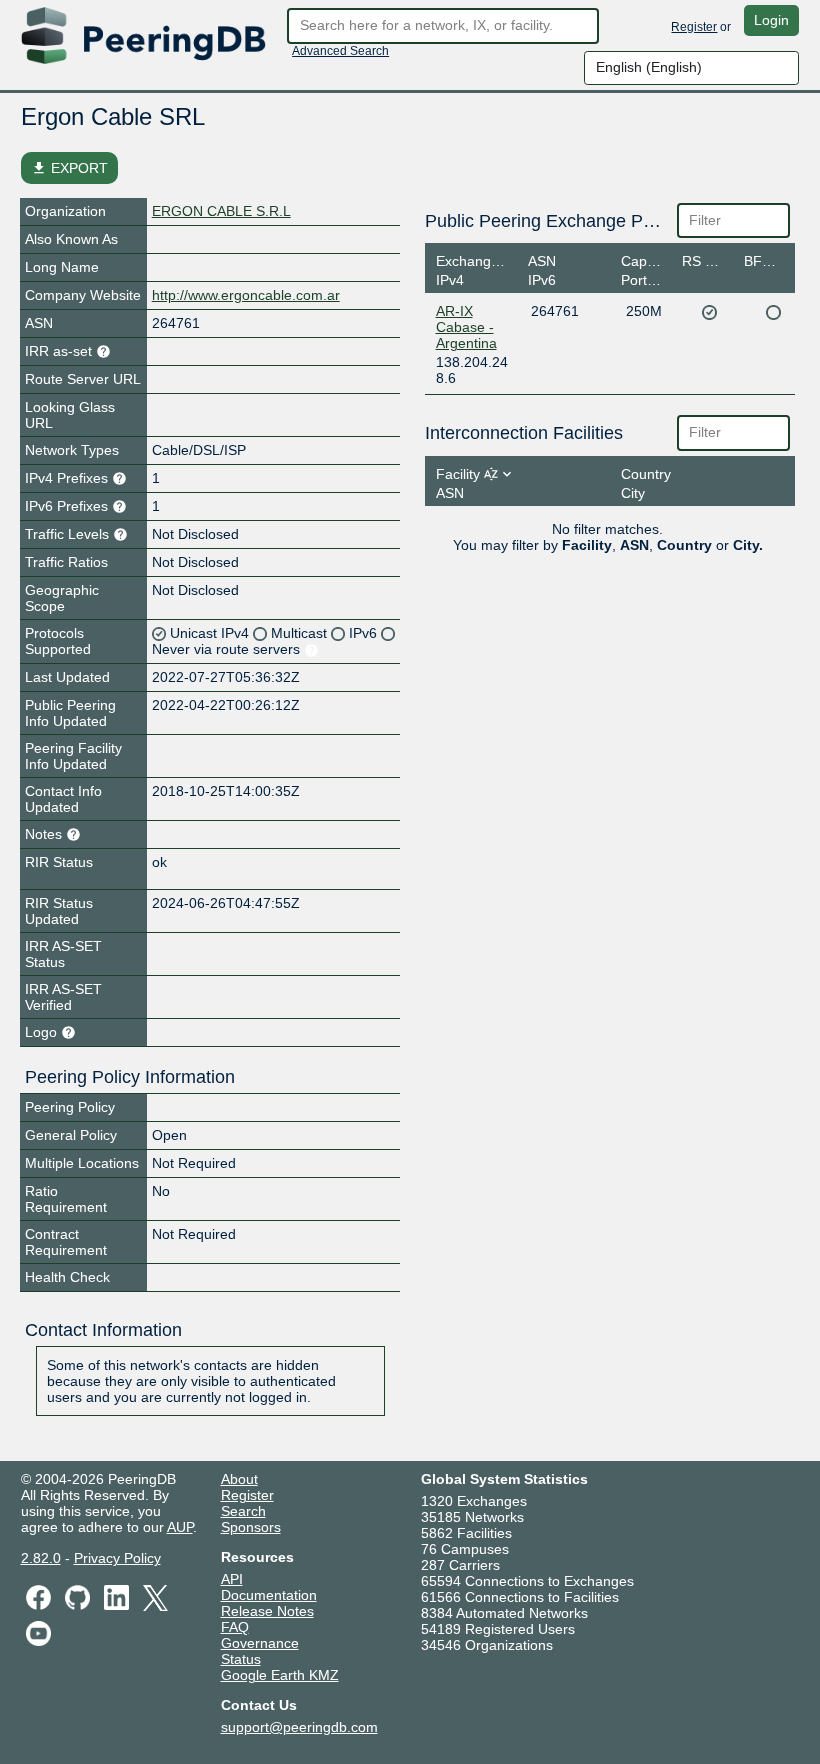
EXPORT (69, 168)
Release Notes (267, 1611)
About (239, 1479)
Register (694, 27)
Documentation (269, 1595)
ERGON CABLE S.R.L (221, 211)
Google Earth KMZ (280, 1675)
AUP (180, 1527)
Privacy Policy (117, 1558)
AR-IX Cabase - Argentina (466, 327)
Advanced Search (340, 51)
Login (771, 20)
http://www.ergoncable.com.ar (246, 295)
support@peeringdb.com (299, 1727)
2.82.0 (41, 1558)
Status (241, 1659)
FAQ (235, 1627)
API (232, 1579)
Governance (260, 1643)
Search (243, 1511)
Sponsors (251, 1527)
